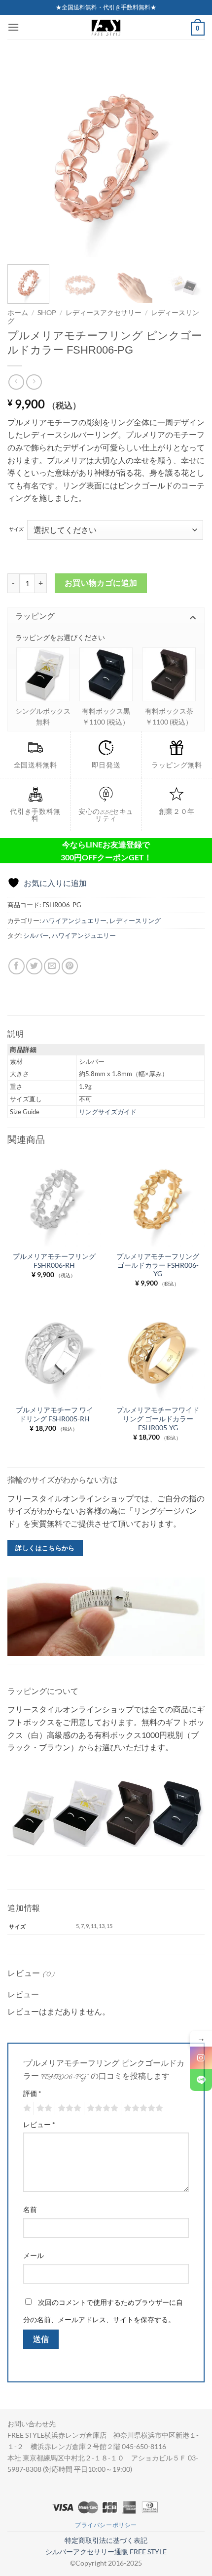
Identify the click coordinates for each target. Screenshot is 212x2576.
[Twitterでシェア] (34, 966)
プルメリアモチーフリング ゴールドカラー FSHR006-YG (158, 1265)
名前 (30, 2209)
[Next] (188, 158)
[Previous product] (34, 382)
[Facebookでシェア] (17, 966)
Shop (47, 313)
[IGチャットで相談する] (201, 2058)
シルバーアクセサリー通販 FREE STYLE (106, 2552)
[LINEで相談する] (201, 2080)
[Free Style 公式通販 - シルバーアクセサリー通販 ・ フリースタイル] (106, 27)
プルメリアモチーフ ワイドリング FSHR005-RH (54, 1414)
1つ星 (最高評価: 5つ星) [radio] (26, 2108)
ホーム (18, 313)
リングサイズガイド (108, 1112)
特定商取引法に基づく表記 (106, 2540)
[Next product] (16, 382)
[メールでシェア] (52, 966)
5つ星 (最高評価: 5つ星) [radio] (142, 2108)
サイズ (16, 529)
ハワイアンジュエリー (74, 921)
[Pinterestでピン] (70, 966)
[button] (13, 27)
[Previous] (24, 158)
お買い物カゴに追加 (101, 583)
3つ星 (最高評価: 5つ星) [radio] (68, 2108)
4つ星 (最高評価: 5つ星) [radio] (101, 2108)
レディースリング (135, 921)
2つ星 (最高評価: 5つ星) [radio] (43, 2108)
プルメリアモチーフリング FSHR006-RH (54, 1261)
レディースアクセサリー (104, 313)
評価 (32, 2093)
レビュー (39, 2124)
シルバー (36, 935)
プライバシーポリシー (106, 2525)
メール (34, 2255)
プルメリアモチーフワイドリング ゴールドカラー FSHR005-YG (158, 1419)
